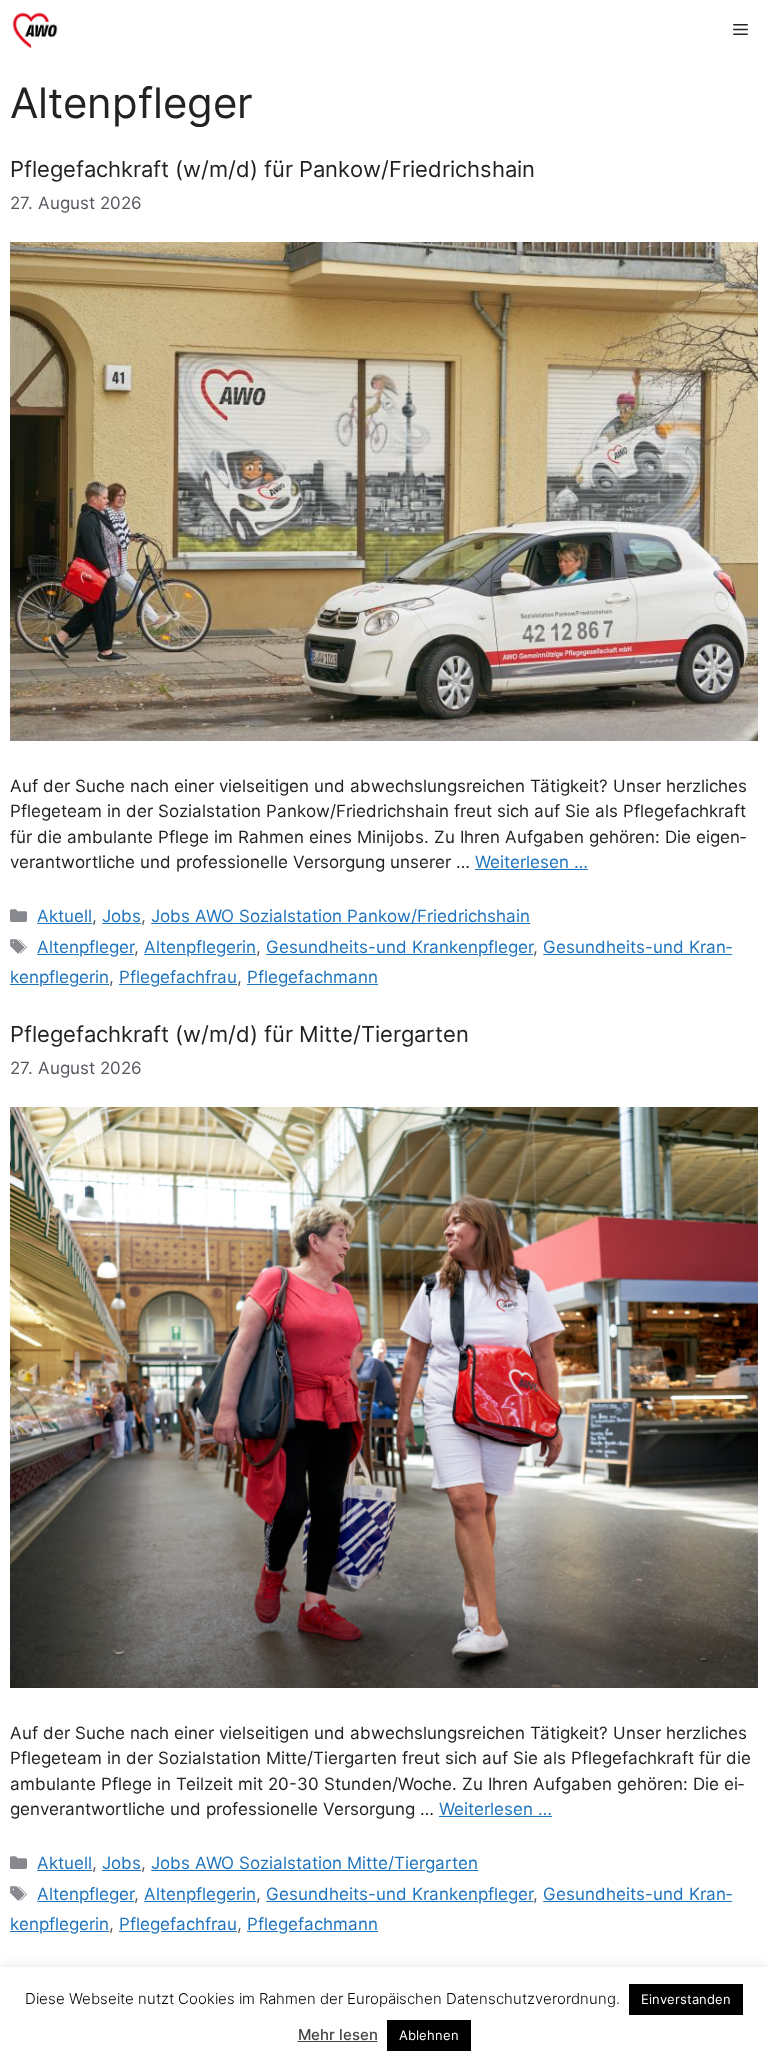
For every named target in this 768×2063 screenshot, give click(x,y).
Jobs (121, 916)
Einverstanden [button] (686, 1999)
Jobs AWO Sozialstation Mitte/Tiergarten (314, 1863)
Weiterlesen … (531, 862)
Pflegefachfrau (178, 977)
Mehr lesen (338, 2034)
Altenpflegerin (200, 947)
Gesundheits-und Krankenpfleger (399, 947)
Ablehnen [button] (429, 2035)
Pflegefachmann (312, 977)
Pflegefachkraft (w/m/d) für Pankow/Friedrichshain (272, 169)
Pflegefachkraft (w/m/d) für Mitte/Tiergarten (239, 1034)
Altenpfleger (85, 947)
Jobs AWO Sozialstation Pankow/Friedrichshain (340, 916)
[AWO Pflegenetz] (34, 30)
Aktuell (64, 916)
